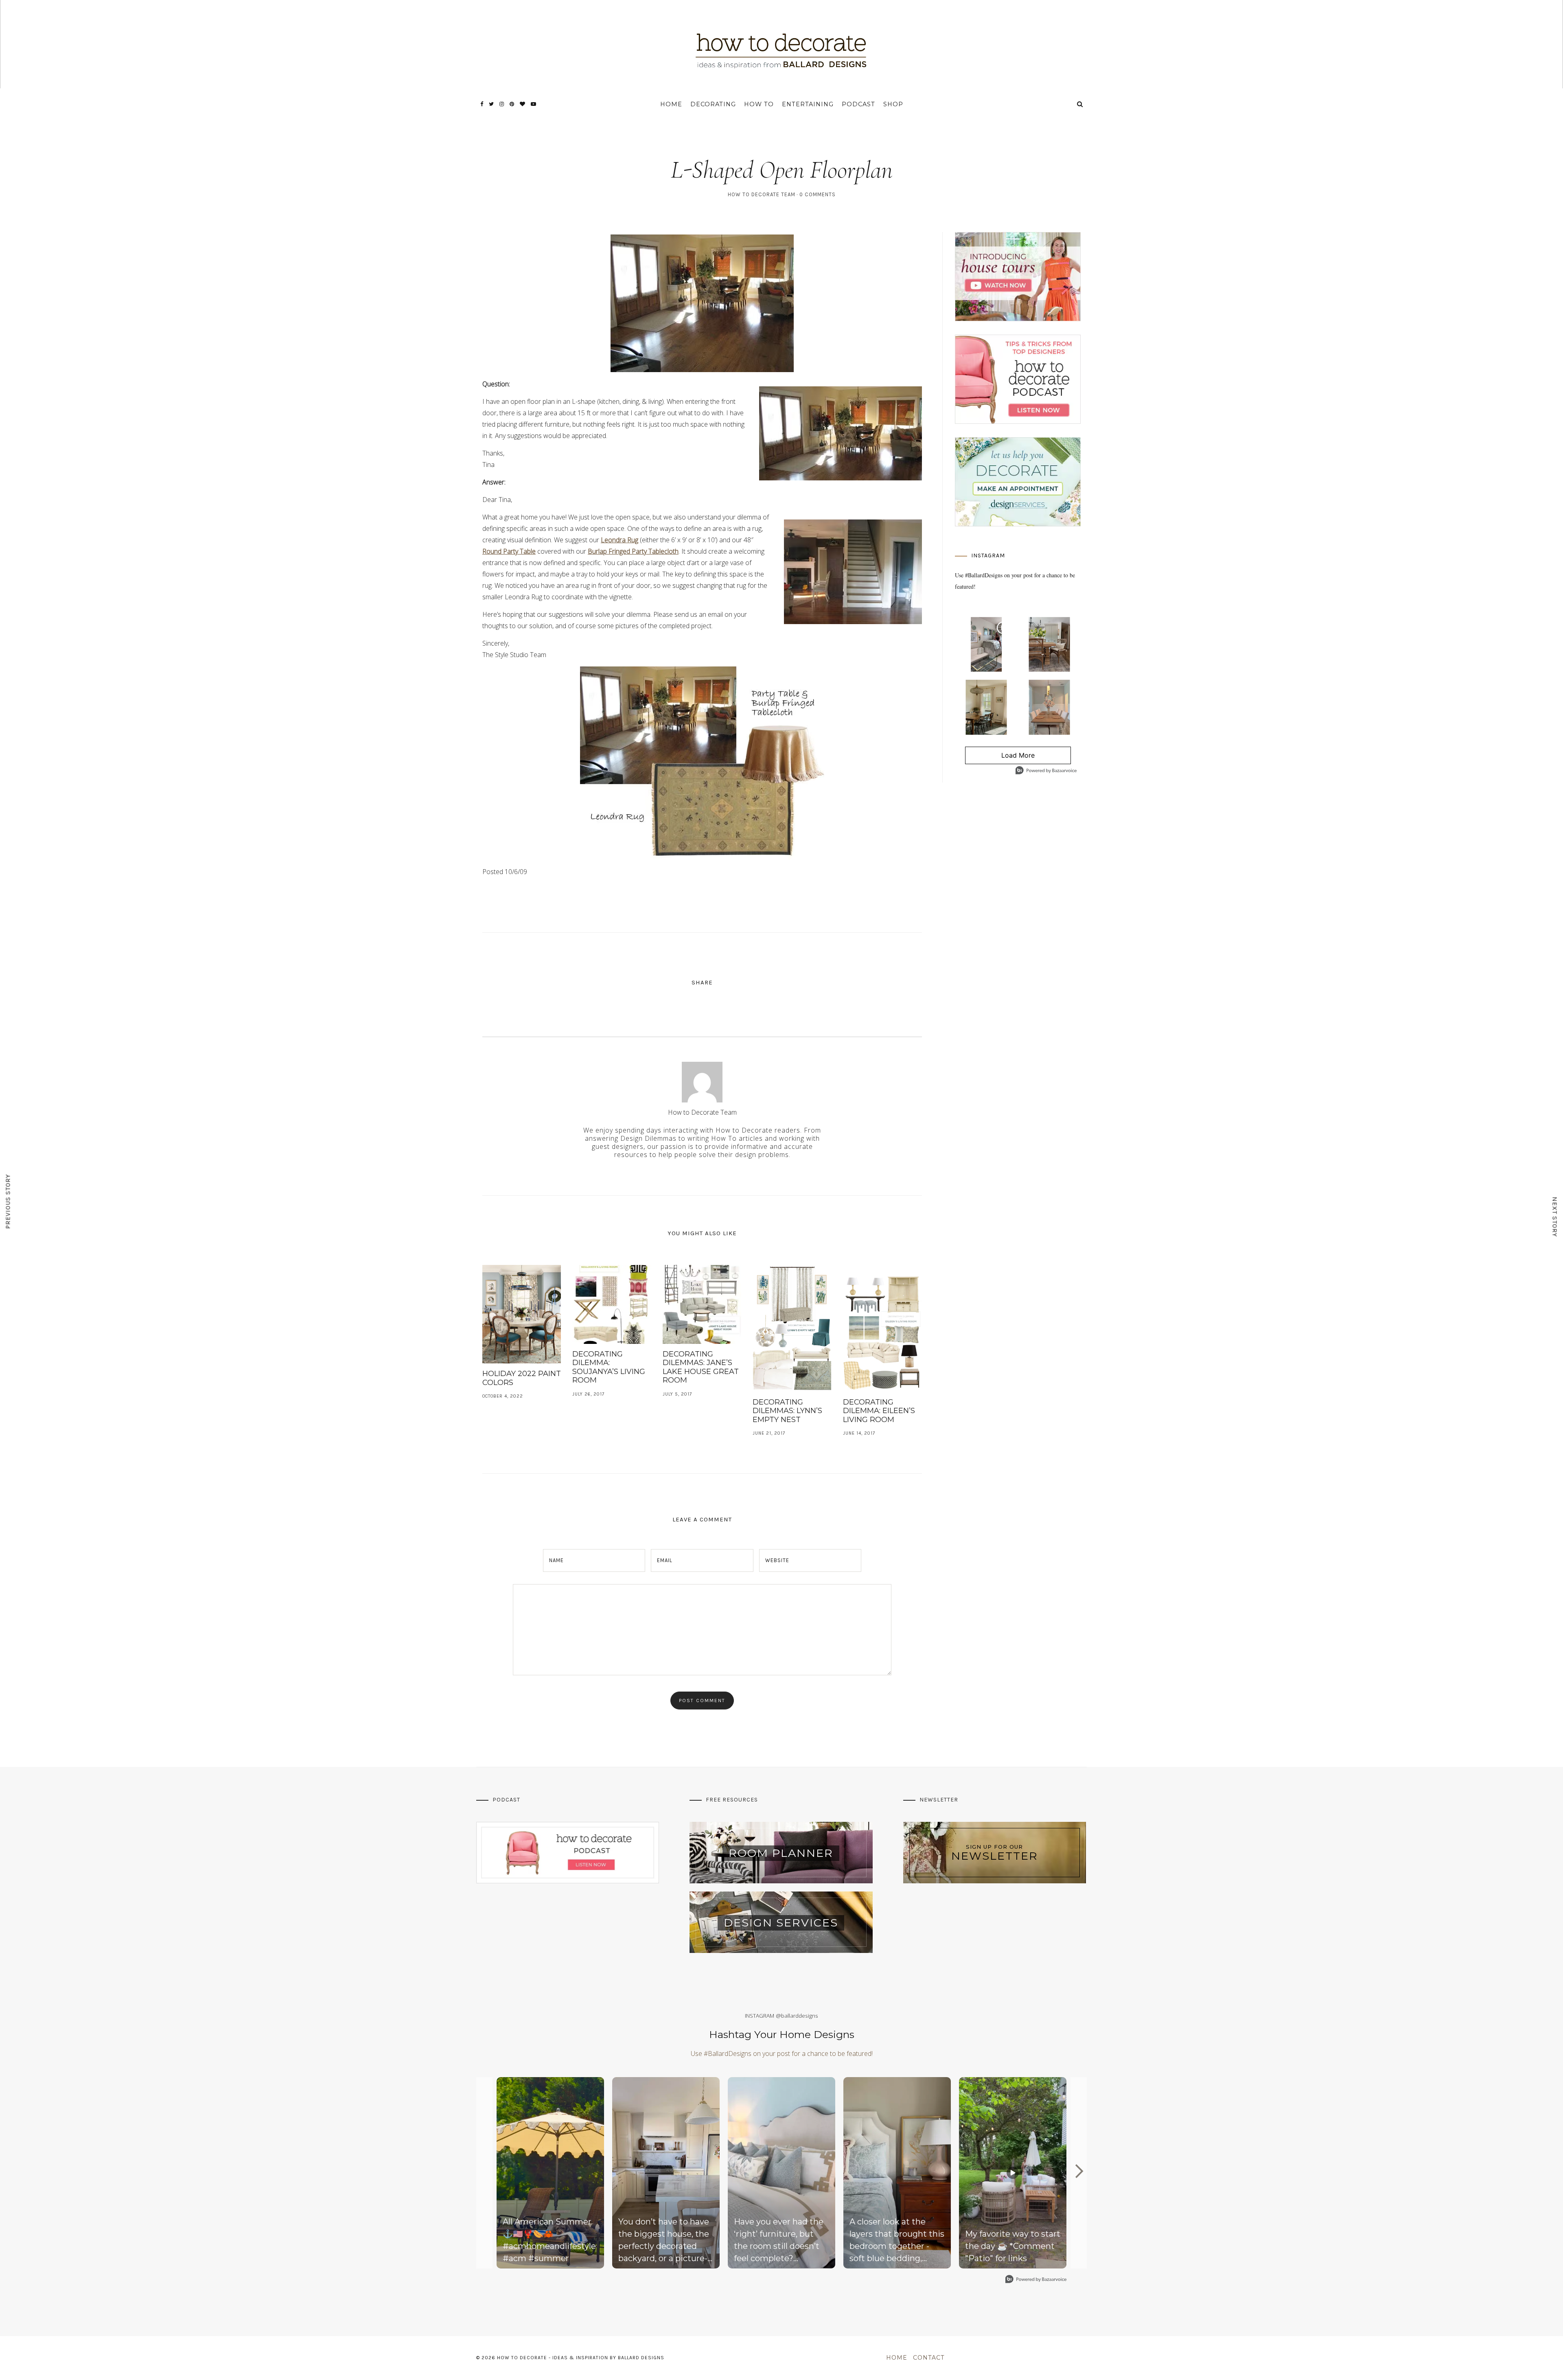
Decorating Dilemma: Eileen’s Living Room (879, 1411)
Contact (929, 2358)
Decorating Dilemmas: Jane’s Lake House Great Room (701, 1367)
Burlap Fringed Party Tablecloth (633, 551)
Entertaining (808, 104)
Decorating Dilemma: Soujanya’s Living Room (609, 1367)
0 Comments (818, 194)
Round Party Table (509, 551)
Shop (893, 104)
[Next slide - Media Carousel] (1079, 2171)
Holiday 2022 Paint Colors (522, 1378)
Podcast (858, 104)
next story (1555, 1217)
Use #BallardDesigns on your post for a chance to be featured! (782, 2053)
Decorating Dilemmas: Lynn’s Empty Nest (787, 1411)
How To (759, 104)
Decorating (713, 104)
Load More (1000, 758)
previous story (8, 1202)
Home (671, 104)
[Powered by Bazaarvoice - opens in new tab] (1046, 771)
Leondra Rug (620, 540)
